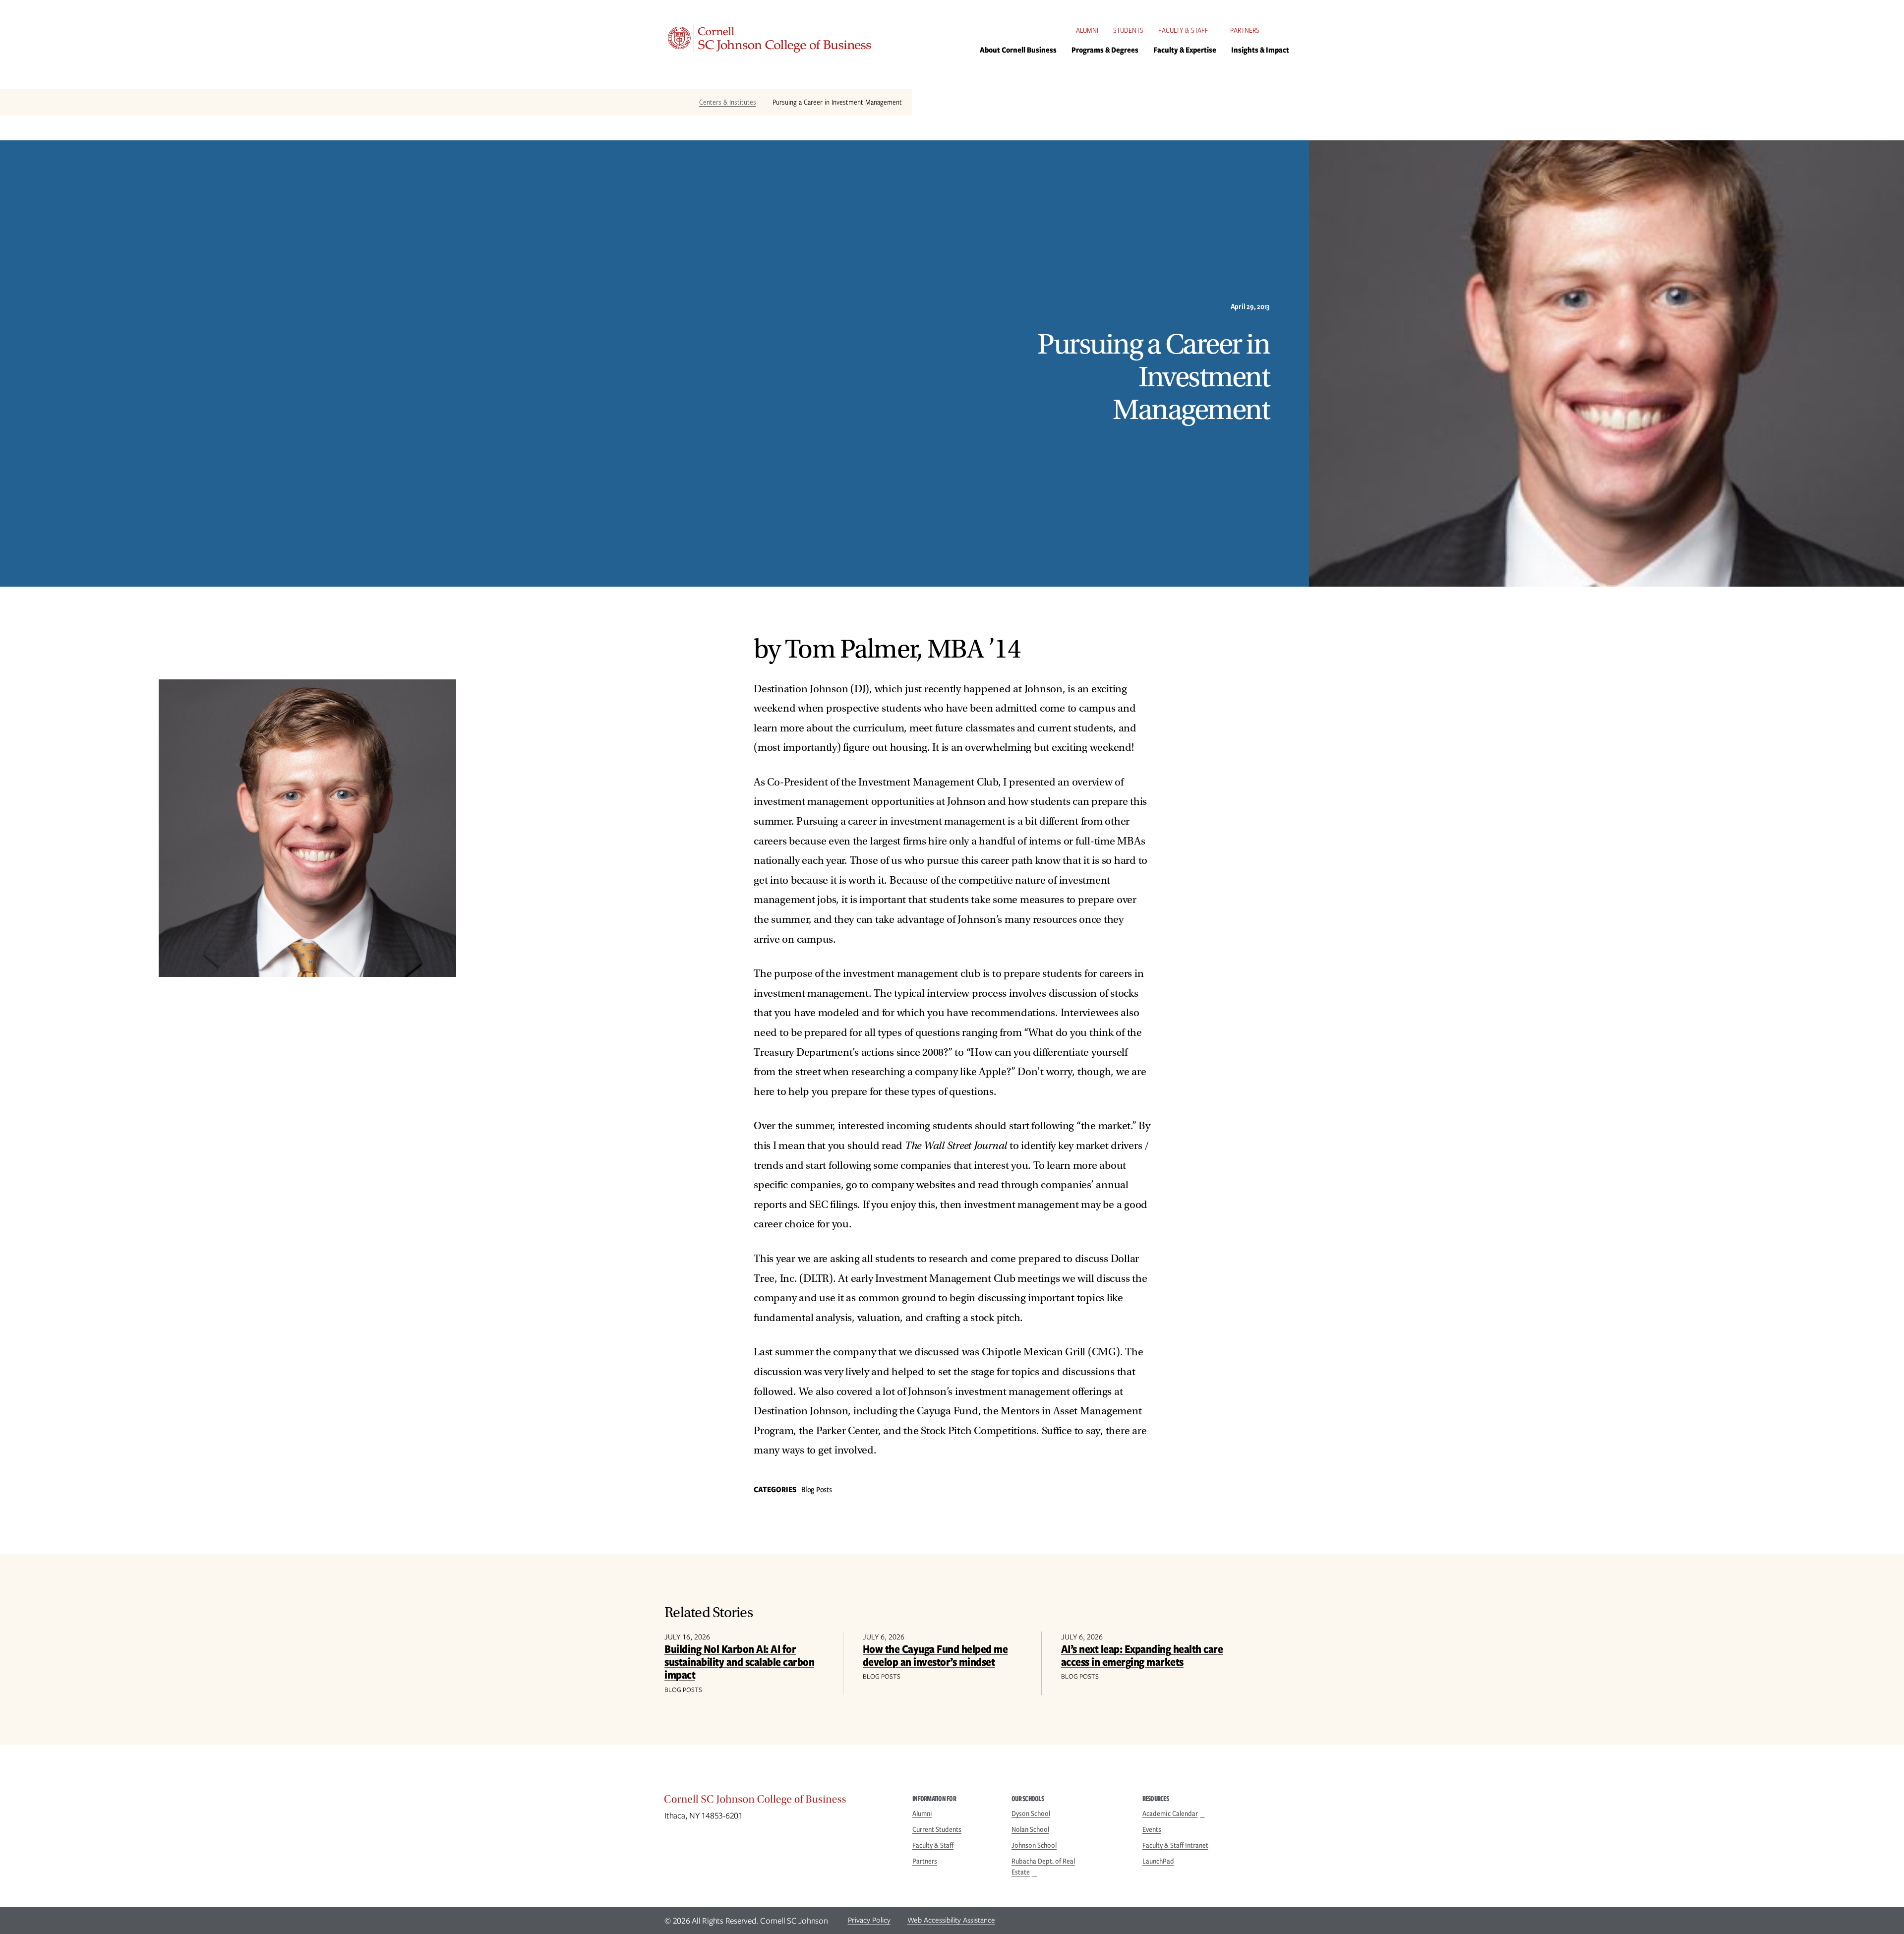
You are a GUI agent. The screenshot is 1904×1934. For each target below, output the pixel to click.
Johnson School (1034, 1845)
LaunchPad (1158, 1861)
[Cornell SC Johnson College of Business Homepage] (778, 1802)
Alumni (1087, 30)
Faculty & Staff (1183, 30)
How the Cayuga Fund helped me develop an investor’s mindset (935, 1655)
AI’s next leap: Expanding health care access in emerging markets (1142, 1655)
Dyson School (1031, 1813)
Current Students (937, 1829)
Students (1128, 30)
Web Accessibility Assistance (951, 1920)
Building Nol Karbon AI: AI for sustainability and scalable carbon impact (739, 1662)
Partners (1245, 30)
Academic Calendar (1170, 1813)
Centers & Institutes (728, 102)
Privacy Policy (869, 1920)
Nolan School (1030, 1829)
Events (1152, 1829)
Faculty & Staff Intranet (1175, 1845)
